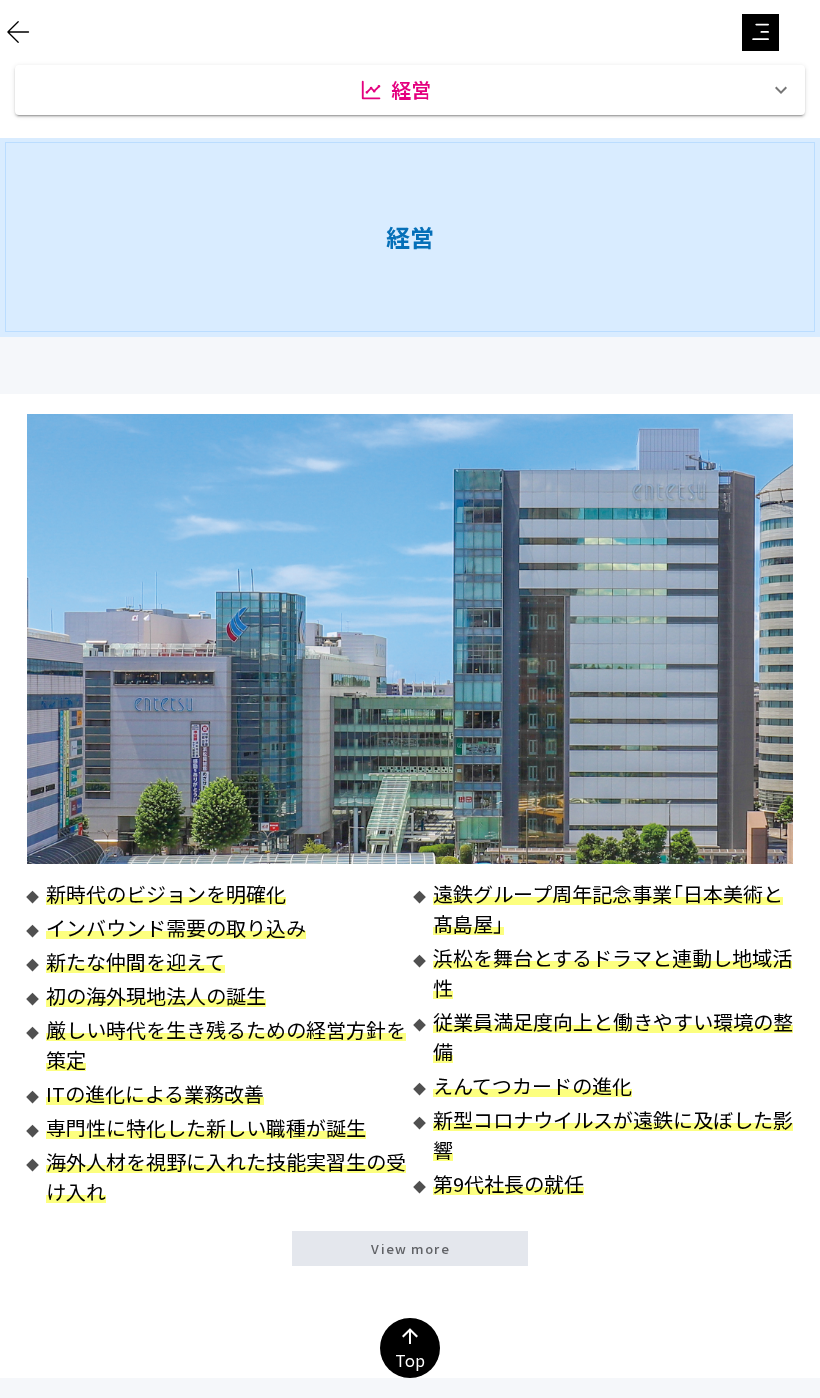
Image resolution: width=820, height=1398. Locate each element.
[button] (760, 32)
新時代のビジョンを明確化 (166, 893)
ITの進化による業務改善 (155, 1093)
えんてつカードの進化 (532, 1085)
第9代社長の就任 (508, 1183)
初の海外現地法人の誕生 (156, 995)
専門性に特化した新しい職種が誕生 (206, 1127)
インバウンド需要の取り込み (176, 927)
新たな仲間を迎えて (135, 961)
